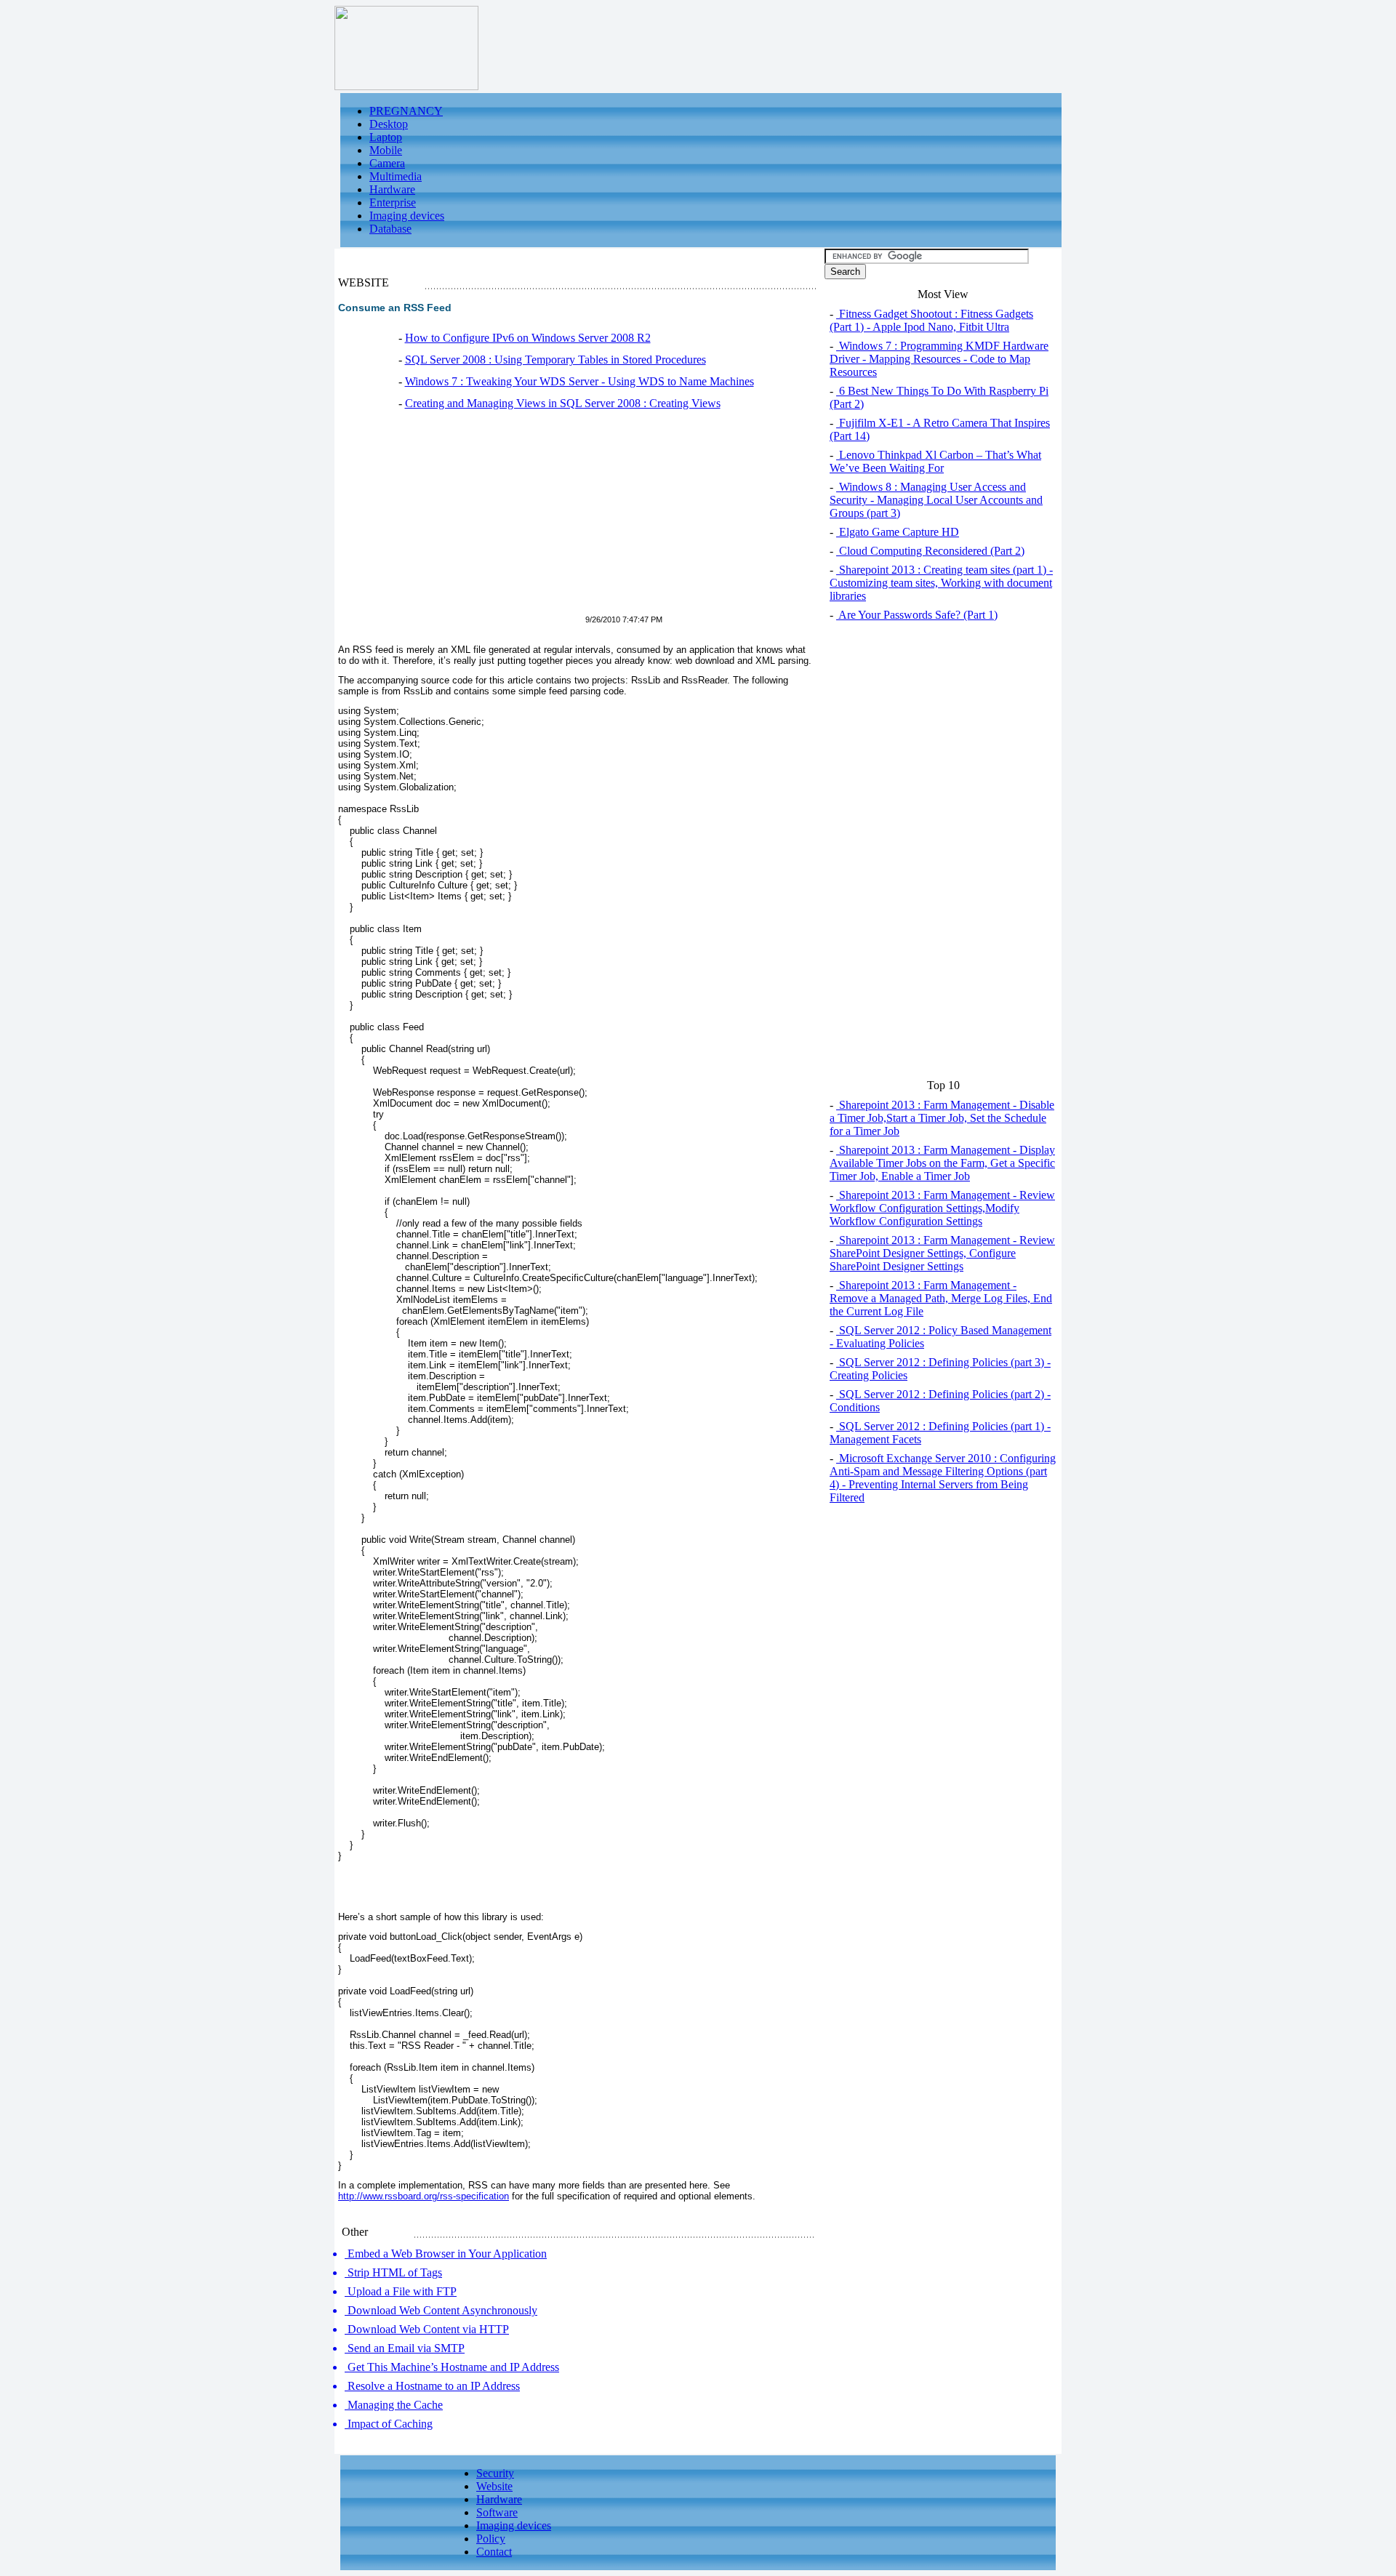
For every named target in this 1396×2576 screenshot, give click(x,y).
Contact (494, 2552)
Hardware (392, 189)
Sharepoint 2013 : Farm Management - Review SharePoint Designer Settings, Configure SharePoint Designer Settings (942, 1253)
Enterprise (393, 202)
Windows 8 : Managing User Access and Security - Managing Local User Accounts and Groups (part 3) (936, 500)
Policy (491, 2539)
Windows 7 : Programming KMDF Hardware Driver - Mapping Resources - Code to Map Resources (939, 359)
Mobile (386, 150)
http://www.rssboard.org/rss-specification (424, 2196)
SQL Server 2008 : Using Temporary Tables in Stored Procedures (555, 360)
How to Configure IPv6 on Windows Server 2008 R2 (528, 338)
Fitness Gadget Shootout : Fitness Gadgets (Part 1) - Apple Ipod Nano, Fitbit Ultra (931, 320)
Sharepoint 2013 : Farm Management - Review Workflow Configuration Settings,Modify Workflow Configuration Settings (942, 1208)
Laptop (386, 137)
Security (495, 2473)
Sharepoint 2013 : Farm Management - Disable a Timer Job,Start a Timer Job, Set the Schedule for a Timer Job (942, 1118)
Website (494, 2486)
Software (497, 2512)
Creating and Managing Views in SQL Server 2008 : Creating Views (563, 403)
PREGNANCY (406, 111)
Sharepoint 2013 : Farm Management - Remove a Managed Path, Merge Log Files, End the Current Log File (941, 1298)
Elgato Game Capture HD (898, 532)
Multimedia (396, 176)
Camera (387, 163)
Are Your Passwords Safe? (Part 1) (917, 615)
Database (390, 229)
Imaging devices (407, 216)
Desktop (389, 124)
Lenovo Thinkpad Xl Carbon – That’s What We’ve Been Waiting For (935, 461)
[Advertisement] (460, 521)
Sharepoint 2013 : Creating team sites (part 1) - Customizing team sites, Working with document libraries (941, 583)
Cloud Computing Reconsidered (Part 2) (930, 551)
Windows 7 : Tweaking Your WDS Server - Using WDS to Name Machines (579, 381)
